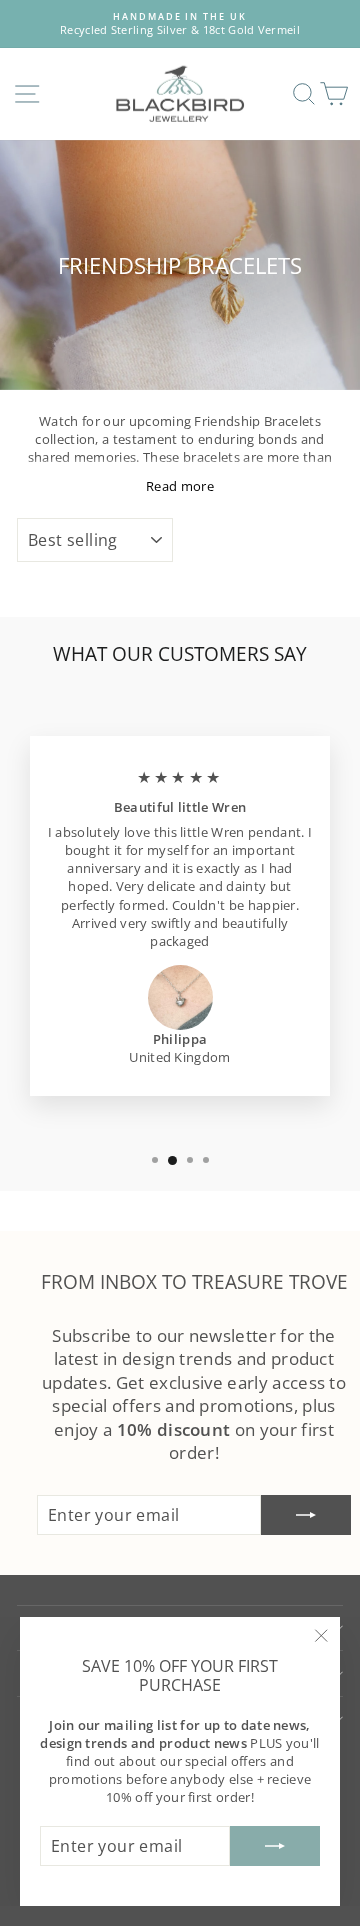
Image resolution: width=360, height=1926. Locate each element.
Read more (180, 486)
